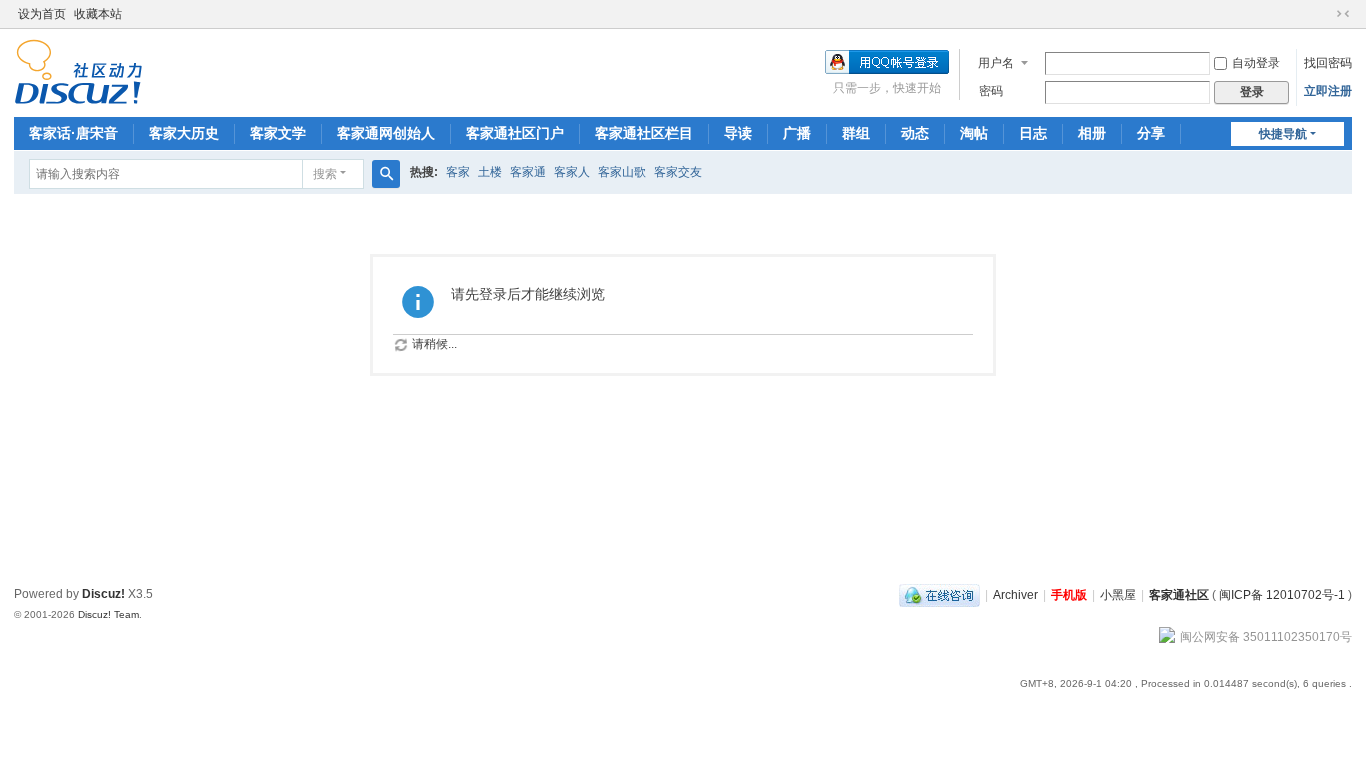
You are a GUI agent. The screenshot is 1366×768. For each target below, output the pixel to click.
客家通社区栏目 (644, 133)
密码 (991, 91)
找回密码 (1328, 63)
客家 (458, 172)
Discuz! (103, 594)
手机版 (1069, 595)
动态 (915, 133)
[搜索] (386, 174)
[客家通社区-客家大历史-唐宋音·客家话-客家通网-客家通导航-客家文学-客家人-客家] (78, 71)
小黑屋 (1118, 595)
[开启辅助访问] (1324, 14)
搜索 (325, 174)
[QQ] (939, 595)
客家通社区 (1179, 595)
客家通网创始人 (386, 133)
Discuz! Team (108, 614)
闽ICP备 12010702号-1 (1282, 595)
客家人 (572, 172)
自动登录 (1256, 63)
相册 (1092, 133)
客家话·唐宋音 (73, 133)
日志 (1033, 133)
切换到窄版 (1343, 14)
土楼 (490, 172)
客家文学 (278, 133)
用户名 (996, 63)
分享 (1151, 133)
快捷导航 (1283, 134)
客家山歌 (622, 172)
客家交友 (678, 172)
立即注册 (1328, 91)
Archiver (1015, 595)
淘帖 (974, 133)
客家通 (528, 172)
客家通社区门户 (515, 133)
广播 (797, 133)
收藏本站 (98, 14)
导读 (738, 133)
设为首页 (42, 14)
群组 (856, 133)
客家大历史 (184, 133)
